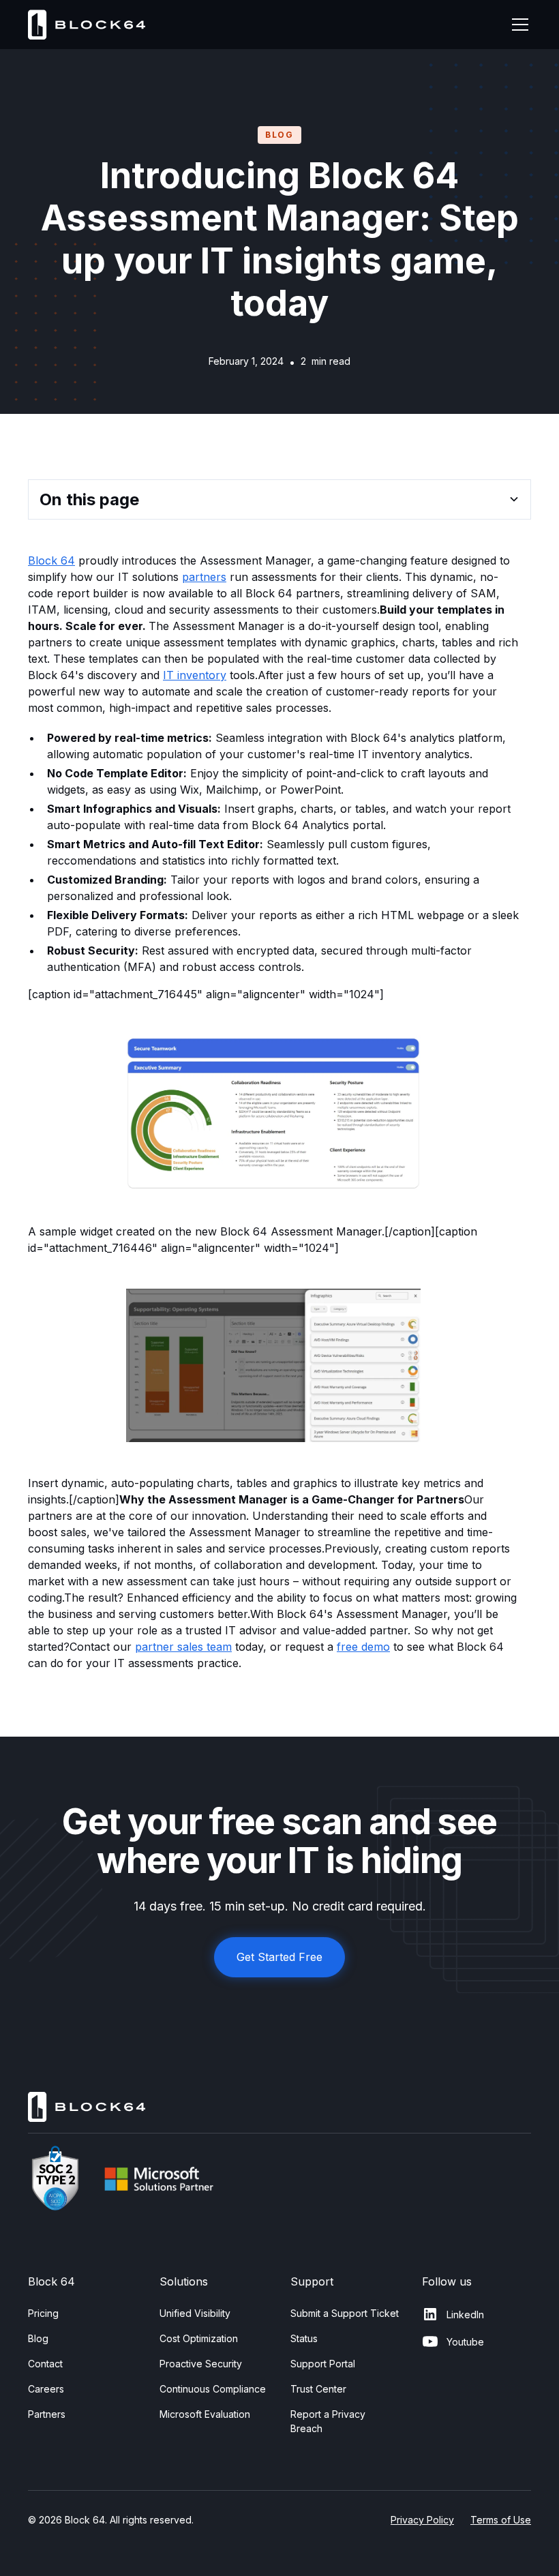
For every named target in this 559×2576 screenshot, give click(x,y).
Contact (45, 2364)
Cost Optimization (199, 2338)
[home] (88, 24)
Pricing (43, 2313)
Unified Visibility (195, 2313)
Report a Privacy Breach (328, 2421)
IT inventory (195, 675)
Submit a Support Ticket (345, 2313)
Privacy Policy (422, 2520)
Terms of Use (501, 2520)
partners (204, 577)
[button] (517, 25)
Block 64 (51, 560)
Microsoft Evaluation (205, 2414)
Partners (47, 2414)
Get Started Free (279, 1957)
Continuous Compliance (213, 2389)
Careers (46, 2389)
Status (304, 2338)
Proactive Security (201, 2364)
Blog (38, 2338)
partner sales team (183, 1647)
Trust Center (318, 2389)
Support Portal (323, 2364)
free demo (363, 1647)
